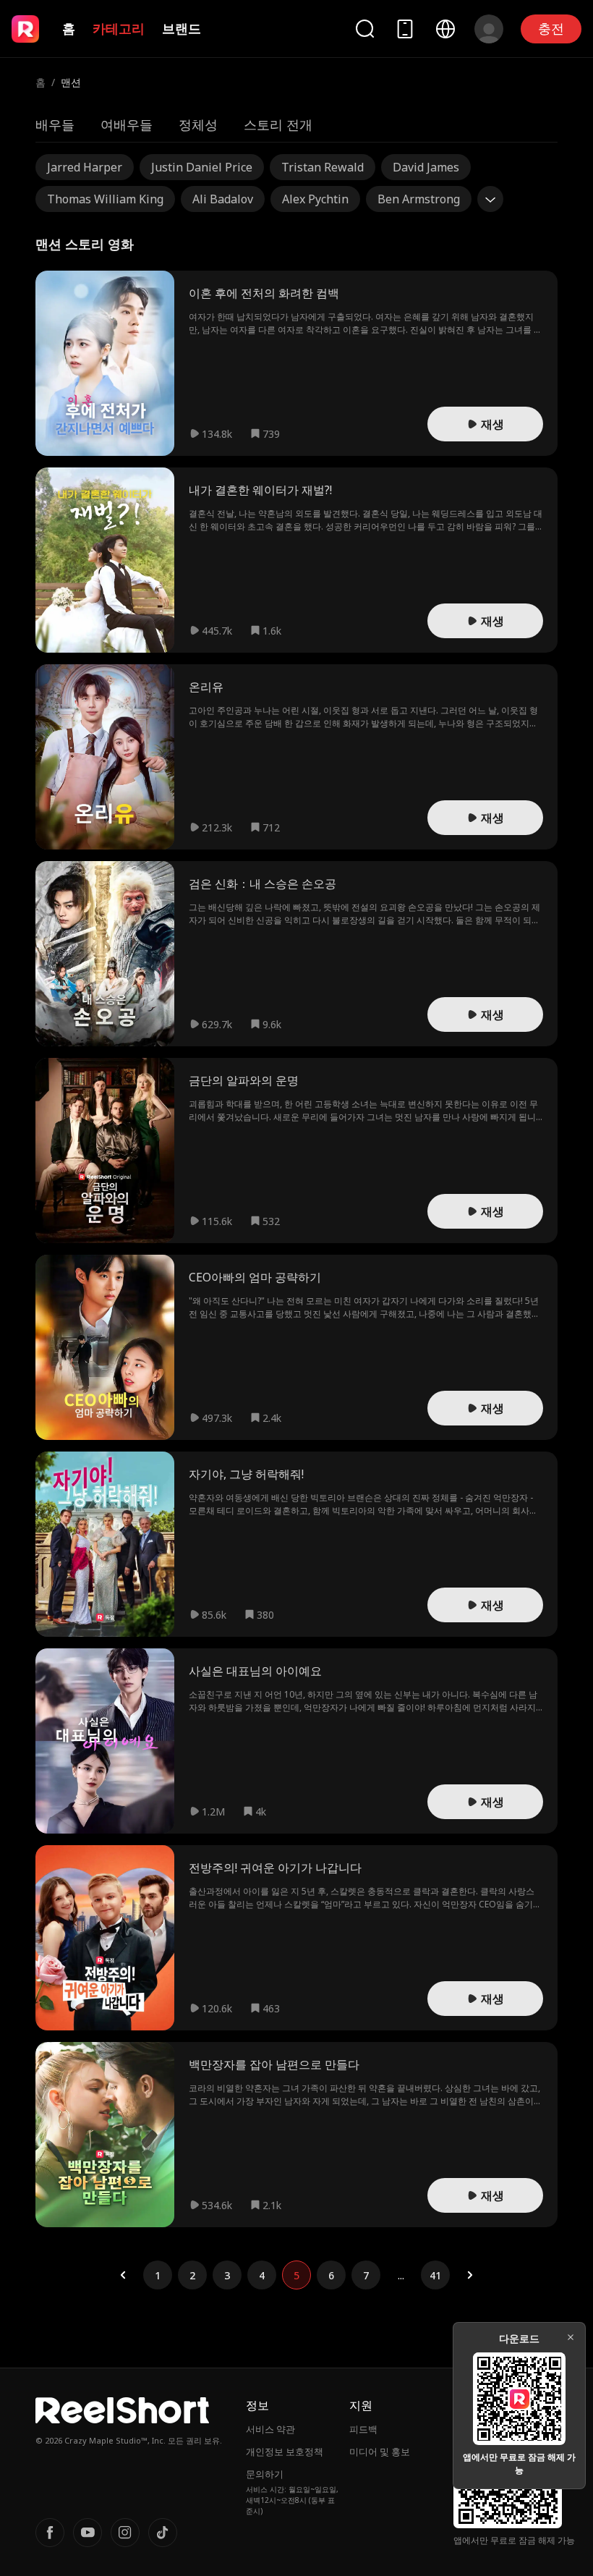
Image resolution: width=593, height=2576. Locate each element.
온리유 (206, 687)
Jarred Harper (85, 167)
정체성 (198, 124)
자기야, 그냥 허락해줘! (246, 1474)
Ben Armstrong (419, 199)
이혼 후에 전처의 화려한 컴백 (264, 293)
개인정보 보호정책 (285, 2452)
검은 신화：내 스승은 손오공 (263, 884)
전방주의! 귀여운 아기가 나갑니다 (275, 1868)
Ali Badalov (223, 199)
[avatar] (489, 29)
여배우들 (127, 124)
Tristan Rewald (323, 167)
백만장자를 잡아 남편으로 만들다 (274, 2064)
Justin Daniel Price (202, 167)
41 (435, 2275)
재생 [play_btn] (492, 424)
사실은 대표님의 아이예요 (255, 1671)
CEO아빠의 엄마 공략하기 (255, 1277)
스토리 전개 (278, 124)
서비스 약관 (270, 2429)
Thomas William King (105, 199)
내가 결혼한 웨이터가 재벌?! (260, 490)
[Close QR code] (571, 2337)
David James (426, 167)
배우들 (55, 124)
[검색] (364, 29)
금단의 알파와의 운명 (244, 1080)
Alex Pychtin (315, 199)
